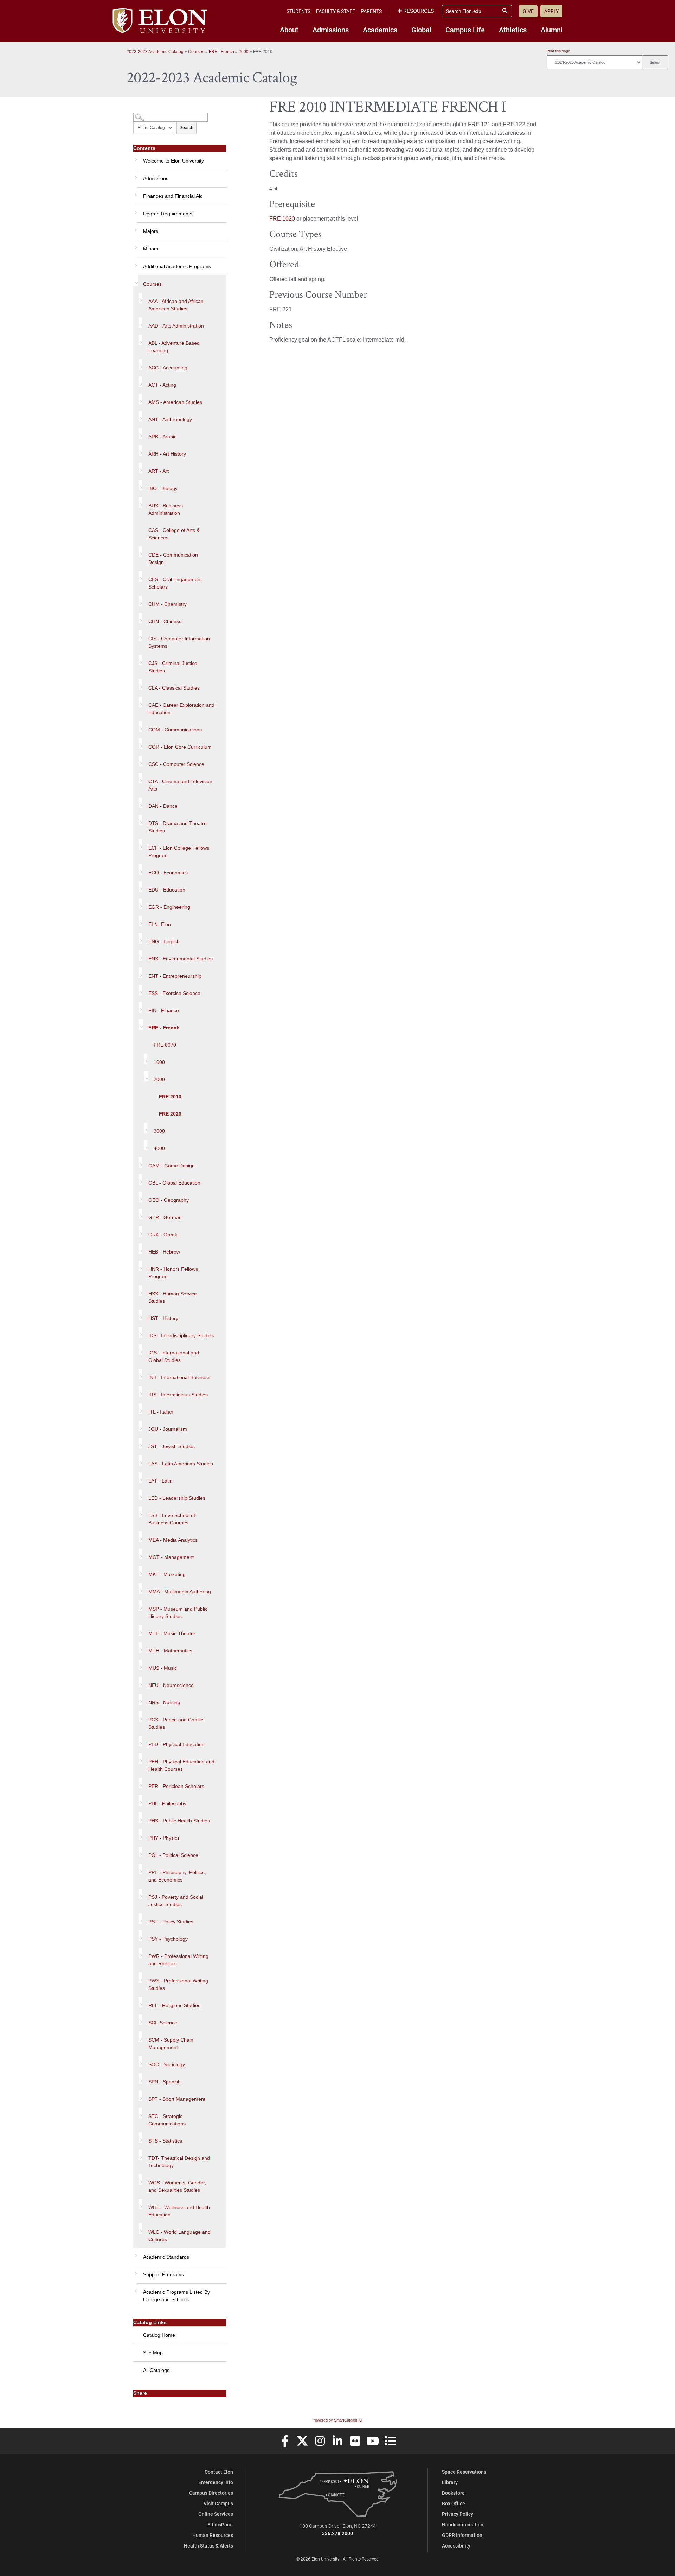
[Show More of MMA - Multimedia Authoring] (140, 1588)
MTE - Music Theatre (172, 1633)
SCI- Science (163, 2023)
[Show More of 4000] (146, 1145)
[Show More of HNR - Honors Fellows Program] (140, 1266)
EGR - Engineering (169, 907)
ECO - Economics (168, 873)
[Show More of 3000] (146, 1128)
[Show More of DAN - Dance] (140, 803)
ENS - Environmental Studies (181, 959)
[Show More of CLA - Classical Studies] (140, 685)
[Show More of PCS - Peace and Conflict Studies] (140, 1717)
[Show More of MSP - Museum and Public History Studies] (140, 1606)
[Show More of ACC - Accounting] (140, 364)
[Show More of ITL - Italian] (140, 1409)
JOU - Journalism (168, 1429)
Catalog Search (146, 115)
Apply (551, 11)
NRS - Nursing (164, 1702)
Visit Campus (218, 2503)
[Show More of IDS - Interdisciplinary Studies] (140, 1332)
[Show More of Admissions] (135, 175)
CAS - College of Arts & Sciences (174, 534)
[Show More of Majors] (135, 228)
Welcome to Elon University (173, 161)
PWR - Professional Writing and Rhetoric (178, 1960)
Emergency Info (216, 2482)
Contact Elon (219, 2472)
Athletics (513, 30)
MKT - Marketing (167, 1574)
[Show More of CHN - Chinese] (140, 618)
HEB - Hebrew (164, 1252)
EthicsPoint (220, 2524)
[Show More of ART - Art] (140, 468)
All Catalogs (156, 2370)
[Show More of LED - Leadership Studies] (140, 1495)
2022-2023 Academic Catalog (155, 52)
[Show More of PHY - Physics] (140, 1835)
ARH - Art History (167, 454)
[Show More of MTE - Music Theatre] (140, 1630)
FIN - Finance (164, 1010)
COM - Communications (175, 730)
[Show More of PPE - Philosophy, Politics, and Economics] (140, 1869)
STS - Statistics (165, 2141)
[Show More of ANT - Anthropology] (140, 416)
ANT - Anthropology (170, 419)
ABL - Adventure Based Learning (174, 347)
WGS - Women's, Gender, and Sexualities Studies (177, 2186)
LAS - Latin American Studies (181, 1464)
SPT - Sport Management (177, 2099)
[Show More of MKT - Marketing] (140, 1571)
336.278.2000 (337, 2533)
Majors (151, 231)
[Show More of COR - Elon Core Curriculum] (140, 744)
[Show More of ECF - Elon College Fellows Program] (140, 845)
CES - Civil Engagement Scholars (175, 583)
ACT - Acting (162, 385)
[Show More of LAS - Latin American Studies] (140, 1460)
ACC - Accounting (168, 368)
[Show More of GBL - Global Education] (140, 1180)
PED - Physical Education (176, 1744)
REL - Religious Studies (174, 2005)
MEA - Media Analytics (173, 1540)
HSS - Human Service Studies (173, 1297)
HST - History (163, 1318)
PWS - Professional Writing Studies (178, 1984)
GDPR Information (462, 2535)
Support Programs (163, 2274)
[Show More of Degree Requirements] (135, 210)
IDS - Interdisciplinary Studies (181, 1335)
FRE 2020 (170, 1114)
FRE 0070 (165, 1045)
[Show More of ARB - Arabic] (140, 433)
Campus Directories (211, 2493)
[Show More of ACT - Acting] (140, 382)
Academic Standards (166, 2257)
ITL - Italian (161, 1412)
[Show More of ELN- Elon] (140, 921)
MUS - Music (163, 1668)
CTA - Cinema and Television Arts (180, 785)
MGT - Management (171, 1557)
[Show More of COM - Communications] (140, 727)
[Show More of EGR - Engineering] (140, 904)
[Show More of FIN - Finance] (140, 1007)
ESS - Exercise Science (174, 993)
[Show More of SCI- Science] (140, 2019)
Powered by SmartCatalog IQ (337, 2420)
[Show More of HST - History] (140, 1315)
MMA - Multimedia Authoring (180, 1592)
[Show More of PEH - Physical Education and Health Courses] (140, 1758)
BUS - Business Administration (166, 509)
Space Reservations (464, 2472)
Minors (151, 249)
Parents (371, 11)
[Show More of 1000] (146, 1059)
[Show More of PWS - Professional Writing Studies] (140, 1978)
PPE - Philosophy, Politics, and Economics (177, 1876)
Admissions (331, 30)
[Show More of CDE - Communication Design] (140, 552)
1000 (159, 1062)
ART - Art (159, 471)
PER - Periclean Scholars (176, 1786)
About (289, 30)
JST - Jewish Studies (172, 1446)
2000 (244, 52)
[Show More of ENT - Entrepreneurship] (140, 973)
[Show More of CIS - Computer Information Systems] (140, 635)
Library (450, 2482)
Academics (380, 30)
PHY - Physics (164, 1838)
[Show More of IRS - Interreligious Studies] (140, 1391)
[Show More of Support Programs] (135, 2271)
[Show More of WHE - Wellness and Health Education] (140, 2204)
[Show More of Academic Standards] (135, 2253)
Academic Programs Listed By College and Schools (176, 2296)
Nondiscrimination (463, 2524)
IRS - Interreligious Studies (178, 1395)
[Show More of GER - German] (140, 1214)
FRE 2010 (170, 1097)
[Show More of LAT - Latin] (140, 1478)
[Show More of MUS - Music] (140, 1665)
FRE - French (221, 52)
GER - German (165, 1217)
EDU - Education (167, 890)
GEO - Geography (169, 1200)
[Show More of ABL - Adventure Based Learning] (140, 340)
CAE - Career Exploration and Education (181, 709)
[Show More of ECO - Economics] (140, 869)
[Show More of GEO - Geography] (140, 1197)
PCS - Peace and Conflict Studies (176, 1723)
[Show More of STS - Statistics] (140, 2138)
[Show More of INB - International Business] (140, 1374)
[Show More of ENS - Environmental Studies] (140, 956)
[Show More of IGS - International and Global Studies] (140, 1350)
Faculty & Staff (336, 11)
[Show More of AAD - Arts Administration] (140, 323)
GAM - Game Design (172, 1166)
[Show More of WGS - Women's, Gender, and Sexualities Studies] (140, 2180)
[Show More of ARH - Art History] (140, 451)
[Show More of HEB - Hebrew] (140, 1249)
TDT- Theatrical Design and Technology (179, 2162)
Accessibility (456, 2546)
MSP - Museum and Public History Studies (178, 1613)
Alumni (552, 30)
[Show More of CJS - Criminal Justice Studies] (140, 660)
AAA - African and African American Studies (176, 305)
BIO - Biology (163, 488)
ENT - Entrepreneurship (175, 976)
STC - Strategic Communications (167, 2120)
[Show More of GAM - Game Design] (140, 1162)
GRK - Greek (163, 1235)
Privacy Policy (458, 2514)
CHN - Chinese (165, 621)
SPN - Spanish (165, 2082)
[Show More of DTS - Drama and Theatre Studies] (140, 820)
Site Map (153, 2353)
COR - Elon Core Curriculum (180, 747)
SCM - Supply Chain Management (171, 2044)
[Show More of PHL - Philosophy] (140, 1800)
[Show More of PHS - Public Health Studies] (140, 1817)
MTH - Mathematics (170, 1651)
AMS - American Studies (175, 402)
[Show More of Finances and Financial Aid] (135, 192)
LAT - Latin (160, 1481)
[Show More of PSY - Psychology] (140, 1936)
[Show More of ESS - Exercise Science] (140, 990)
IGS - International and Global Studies (174, 1356)
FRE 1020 (282, 219)
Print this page (558, 51)
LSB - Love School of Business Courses (172, 1519)
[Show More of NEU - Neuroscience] (140, 1682)
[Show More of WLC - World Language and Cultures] (140, 2229)
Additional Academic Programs (177, 266)
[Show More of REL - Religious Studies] (140, 2002)
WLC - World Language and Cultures (179, 2236)
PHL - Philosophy (167, 1803)
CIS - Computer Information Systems (179, 642)
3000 (159, 1131)
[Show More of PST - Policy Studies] (140, 1918)
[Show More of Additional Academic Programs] (135, 263)
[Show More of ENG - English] (140, 938)
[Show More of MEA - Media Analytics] (140, 1537)
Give (528, 11)
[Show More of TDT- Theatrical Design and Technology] (140, 2155)
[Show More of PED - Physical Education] (140, 1741)
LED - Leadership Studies (177, 1498)
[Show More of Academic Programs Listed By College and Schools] (135, 2289)
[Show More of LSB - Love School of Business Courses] (140, 1512)
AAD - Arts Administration (176, 326)
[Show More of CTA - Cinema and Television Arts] (140, 778)
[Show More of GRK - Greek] (140, 1231)
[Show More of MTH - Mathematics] (140, 1648)
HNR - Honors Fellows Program (173, 1273)
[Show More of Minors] (135, 245)
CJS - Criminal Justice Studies (173, 667)
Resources (419, 11)
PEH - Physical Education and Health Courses (181, 1765)
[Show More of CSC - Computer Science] (140, 761)
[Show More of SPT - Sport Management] (140, 2096)
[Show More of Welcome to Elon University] (135, 157)
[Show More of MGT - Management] (140, 1554)
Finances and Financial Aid (173, 196)
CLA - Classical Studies (174, 688)
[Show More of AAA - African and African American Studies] (140, 298)
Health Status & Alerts (208, 2546)
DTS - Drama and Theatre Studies (178, 827)
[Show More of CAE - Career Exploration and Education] (140, 702)
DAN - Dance (163, 806)
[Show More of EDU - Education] (140, 887)
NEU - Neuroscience (171, 1685)
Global (421, 30)
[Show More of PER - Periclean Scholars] (140, 1783)
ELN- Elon (160, 924)
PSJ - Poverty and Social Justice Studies (176, 1901)
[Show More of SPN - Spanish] (140, 2079)
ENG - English (164, 941)
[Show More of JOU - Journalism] (140, 1426)
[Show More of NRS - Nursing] (140, 1699)
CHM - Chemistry (168, 604)
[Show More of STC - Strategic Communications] (140, 2113)
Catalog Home (159, 2335)
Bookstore (453, 2493)
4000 (159, 1148)
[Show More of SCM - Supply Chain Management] (140, 2037)
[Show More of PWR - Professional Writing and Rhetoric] (140, 1953)
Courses (196, 52)
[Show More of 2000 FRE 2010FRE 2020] (146, 1076)
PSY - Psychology (168, 1939)
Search (187, 128)
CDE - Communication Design (173, 559)
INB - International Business (179, 1377)
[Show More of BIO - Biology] (140, 485)
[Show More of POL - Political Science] (140, 1852)
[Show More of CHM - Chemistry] (140, 601)
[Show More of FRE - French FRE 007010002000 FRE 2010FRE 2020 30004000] (141, 1024)
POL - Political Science (173, 1855)
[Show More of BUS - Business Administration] (140, 502)
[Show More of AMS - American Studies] (140, 399)
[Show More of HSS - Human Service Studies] (140, 1290)
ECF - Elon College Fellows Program (179, 852)
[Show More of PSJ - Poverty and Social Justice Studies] (140, 1894)
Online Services (216, 2514)
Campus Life (465, 30)
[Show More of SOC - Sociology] (140, 2061)
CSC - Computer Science (176, 764)
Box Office (454, 2503)
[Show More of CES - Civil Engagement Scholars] (140, 576)
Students (298, 11)
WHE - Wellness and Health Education (179, 2211)
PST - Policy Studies (171, 1922)
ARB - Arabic (162, 437)
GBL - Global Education (174, 1183)
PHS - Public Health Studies (179, 1821)
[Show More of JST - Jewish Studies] (140, 1443)
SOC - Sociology (167, 2064)
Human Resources (213, 2535)
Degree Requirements (168, 214)
